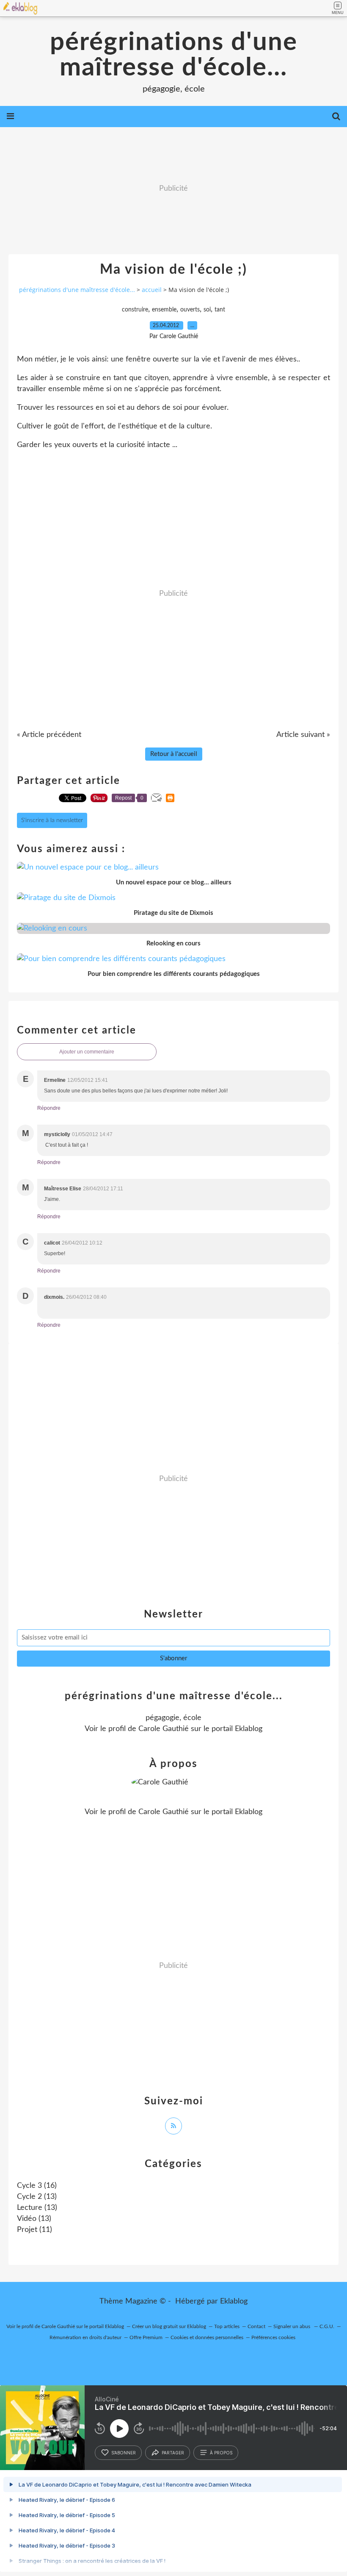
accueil (152, 290)
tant (220, 310)
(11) (34, 2230)
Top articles (227, 2326)
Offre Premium (146, 2337)
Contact (256, 2326)
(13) (37, 2197)
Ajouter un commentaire (87, 1052)
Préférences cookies (273, 2337)
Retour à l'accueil (174, 754)
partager (173, 2453)
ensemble (164, 310)
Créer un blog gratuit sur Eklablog (169, 2326)
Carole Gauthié (164, 1729)
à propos (221, 2453)
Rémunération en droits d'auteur (85, 2337)
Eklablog (234, 2301)
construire (135, 310)
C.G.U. (327, 2326)
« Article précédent (49, 735)
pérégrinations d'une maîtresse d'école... (174, 55)
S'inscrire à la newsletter (52, 820)
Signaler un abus (292, 2326)
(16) (37, 2186)
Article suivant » (303, 735)
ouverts (190, 310)
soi (207, 310)
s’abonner (124, 2453)
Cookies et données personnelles (207, 2337)
